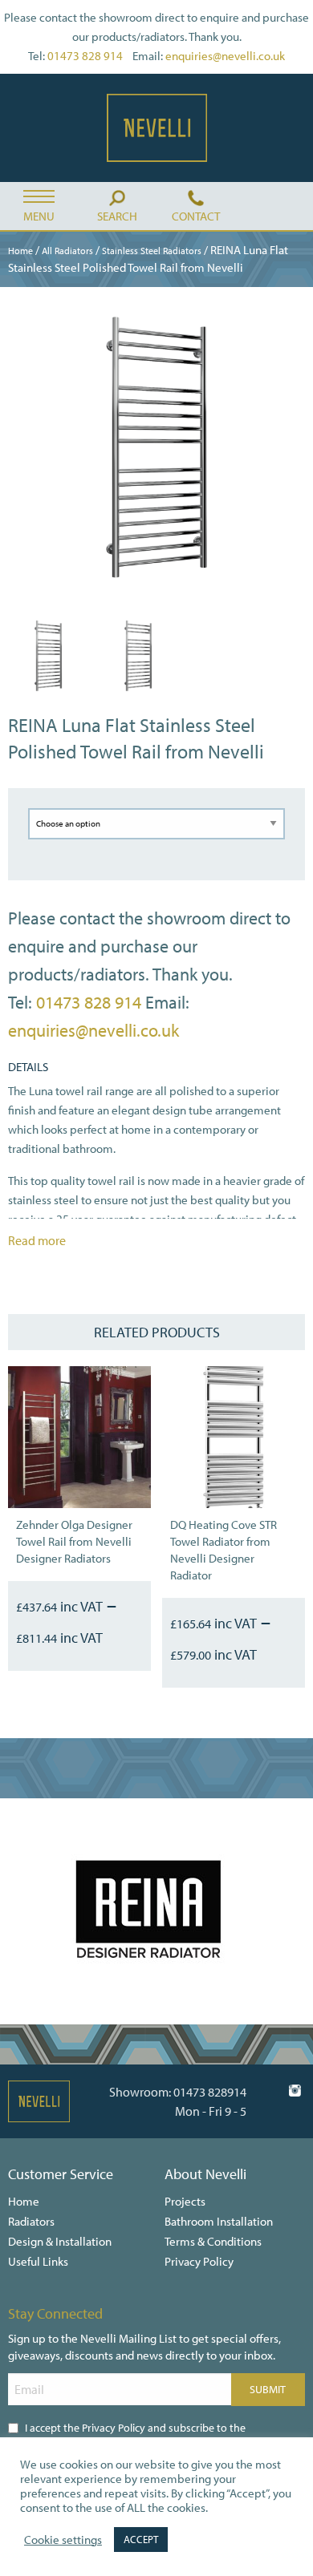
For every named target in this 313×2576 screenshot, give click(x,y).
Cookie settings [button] (63, 2540)
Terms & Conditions (213, 2241)
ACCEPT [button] (141, 2539)
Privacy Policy (199, 2261)
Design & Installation (60, 2241)
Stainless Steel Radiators (152, 251)
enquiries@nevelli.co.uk (225, 56)
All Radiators (67, 251)
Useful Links (38, 2261)
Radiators (31, 2221)
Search (117, 216)
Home (20, 251)
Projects (185, 2201)
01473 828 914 (85, 56)
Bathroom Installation (219, 2221)
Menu (39, 216)
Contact (196, 216)
